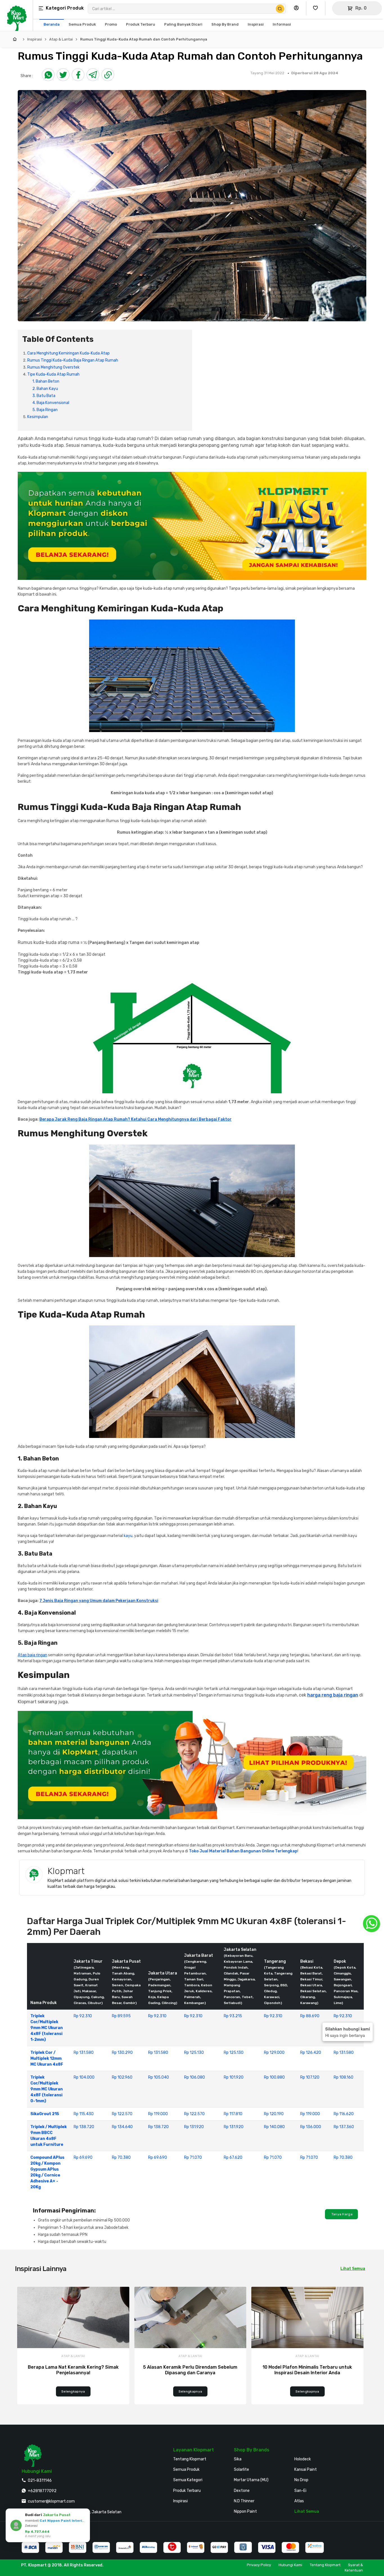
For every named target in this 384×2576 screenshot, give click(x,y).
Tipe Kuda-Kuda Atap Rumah (53, 374)
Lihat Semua (353, 2269)
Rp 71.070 (193, 2157)
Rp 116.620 (344, 2114)
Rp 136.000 (311, 2127)
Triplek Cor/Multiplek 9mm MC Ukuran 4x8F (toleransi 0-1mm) (47, 2089)
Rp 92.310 (83, 2016)
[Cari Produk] (280, 9)
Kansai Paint (306, 2470)
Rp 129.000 (274, 2053)
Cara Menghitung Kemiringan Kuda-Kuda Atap (68, 353)
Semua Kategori (188, 2480)
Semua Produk (186, 2470)
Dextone (242, 2491)
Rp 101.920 (234, 2077)
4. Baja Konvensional (51, 403)
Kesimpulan (38, 417)
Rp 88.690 (310, 2016)
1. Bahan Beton (46, 381)
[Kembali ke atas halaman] (358, 2170)
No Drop (301, 2480)
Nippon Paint (245, 2511)
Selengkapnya (73, 2391)
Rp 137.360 (344, 2127)
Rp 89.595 (121, 2016)
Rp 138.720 (84, 2127)
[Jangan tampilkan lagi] (78, 2514)
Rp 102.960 (122, 2077)
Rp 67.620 (233, 2157)
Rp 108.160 (344, 2077)
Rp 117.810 (233, 2114)
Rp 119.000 (158, 2114)
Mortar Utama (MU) (251, 2480)
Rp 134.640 (122, 2127)
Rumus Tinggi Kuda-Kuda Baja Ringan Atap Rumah (73, 360)
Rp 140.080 (274, 2127)
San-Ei (300, 2491)
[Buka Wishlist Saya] (317, 8)
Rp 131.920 (194, 2127)
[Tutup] (85, 2514)
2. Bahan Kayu (45, 389)
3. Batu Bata (44, 396)
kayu (128, 1536)
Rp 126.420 (311, 2053)
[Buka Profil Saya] (298, 8)
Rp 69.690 (83, 2157)
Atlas (299, 2501)
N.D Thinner (244, 2501)
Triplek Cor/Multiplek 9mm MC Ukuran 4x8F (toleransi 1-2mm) (47, 2028)
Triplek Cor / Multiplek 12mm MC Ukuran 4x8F (47, 2058)
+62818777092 (42, 2491)
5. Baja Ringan (45, 410)
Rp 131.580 (84, 2053)
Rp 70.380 (121, 2157)
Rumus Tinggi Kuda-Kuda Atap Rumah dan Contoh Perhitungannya (144, 39)
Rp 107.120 (310, 2077)
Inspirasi (35, 39)
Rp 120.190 (274, 2114)
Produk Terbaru (187, 2491)
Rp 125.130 (194, 2053)
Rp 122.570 (122, 2114)
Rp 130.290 (122, 2053)
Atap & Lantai (61, 39)
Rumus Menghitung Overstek (53, 367)
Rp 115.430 (84, 2114)
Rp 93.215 (233, 2016)
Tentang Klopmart (190, 2459)
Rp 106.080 (195, 2077)
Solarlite (241, 2470)
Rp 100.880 (274, 2077)
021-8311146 (40, 2480)
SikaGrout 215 (45, 2114)
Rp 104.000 (84, 2077)
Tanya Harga (341, 2214)
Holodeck (303, 2459)
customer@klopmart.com (51, 2501)
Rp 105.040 (159, 2077)
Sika (238, 2459)
